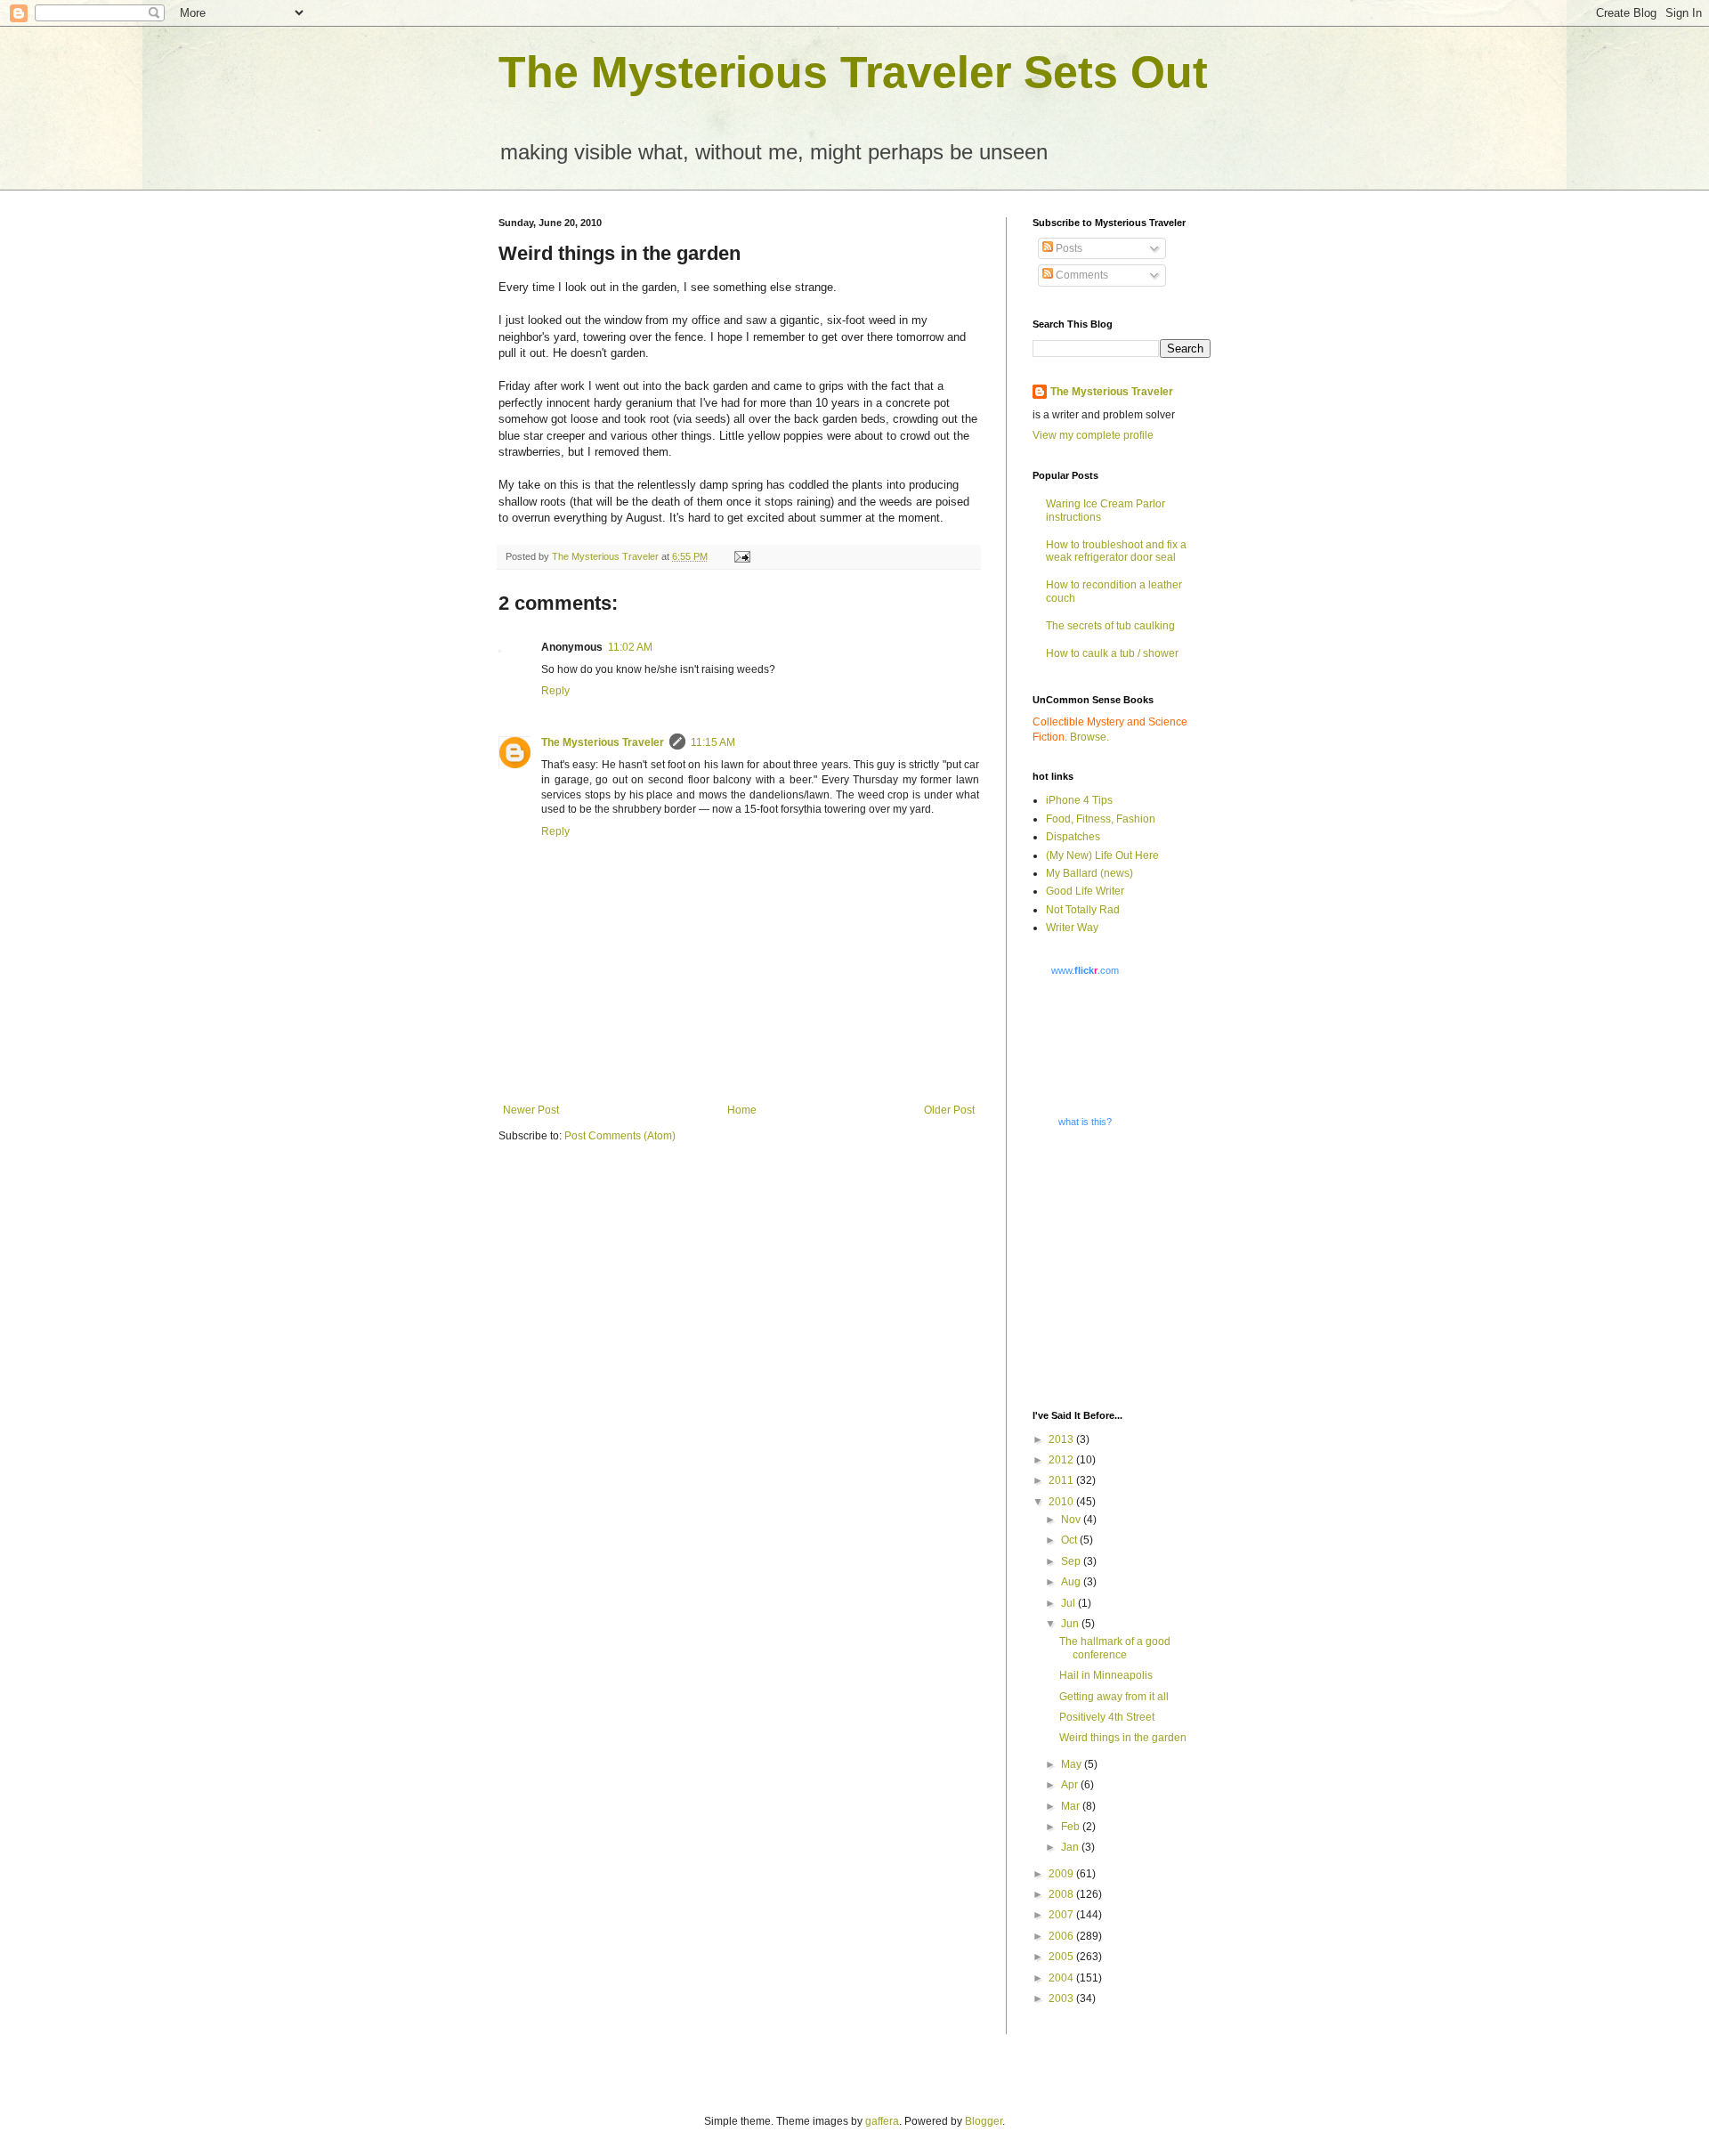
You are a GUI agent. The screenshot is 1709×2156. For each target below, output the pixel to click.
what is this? (1085, 1122)
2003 (1062, 1998)
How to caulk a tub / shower (1112, 653)
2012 (1062, 1460)
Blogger (984, 2121)
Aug (1072, 1582)
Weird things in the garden (1123, 1738)
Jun (1071, 1624)
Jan (1071, 1847)
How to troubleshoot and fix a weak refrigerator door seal (1116, 551)
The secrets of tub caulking (1110, 626)
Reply (555, 691)
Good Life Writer (1085, 891)
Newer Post (531, 1110)
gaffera (882, 2121)
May (1073, 1764)
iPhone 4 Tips (1079, 800)
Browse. (1089, 737)
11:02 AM (630, 647)
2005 (1062, 1957)
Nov (1072, 1520)
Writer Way (1072, 928)
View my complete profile (1093, 435)
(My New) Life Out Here (1102, 855)
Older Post (949, 1110)
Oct (1070, 1540)
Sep (1072, 1561)
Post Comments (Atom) (620, 1136)
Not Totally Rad (1083, 910)
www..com (1085, 970)
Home (742, 1110)
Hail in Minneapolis (1106, 1675)
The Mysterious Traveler (603, 742)
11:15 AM (713, 742)
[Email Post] (741, 556)
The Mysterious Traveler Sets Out (853, 72)
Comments (1081, 275)
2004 (1062, 1978)
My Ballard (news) (1089, 873)
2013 (1062, 1439)
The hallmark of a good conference (1115, 1648)
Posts (1068, 248)
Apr (1071, 1785)
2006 (1062, 1936)
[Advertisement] (1144, 1268)
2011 (1062, 1480)
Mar (1072, 1806)
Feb (1072, 1827)
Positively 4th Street (1107, 1717)
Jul (1069, 1603)
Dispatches (1073, 837)
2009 (1062, 1874)
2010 (1062, 1502)
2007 (1062, 1915)
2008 (1062, 1894)
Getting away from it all (1114, 1697)
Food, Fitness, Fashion (1101, 819)
